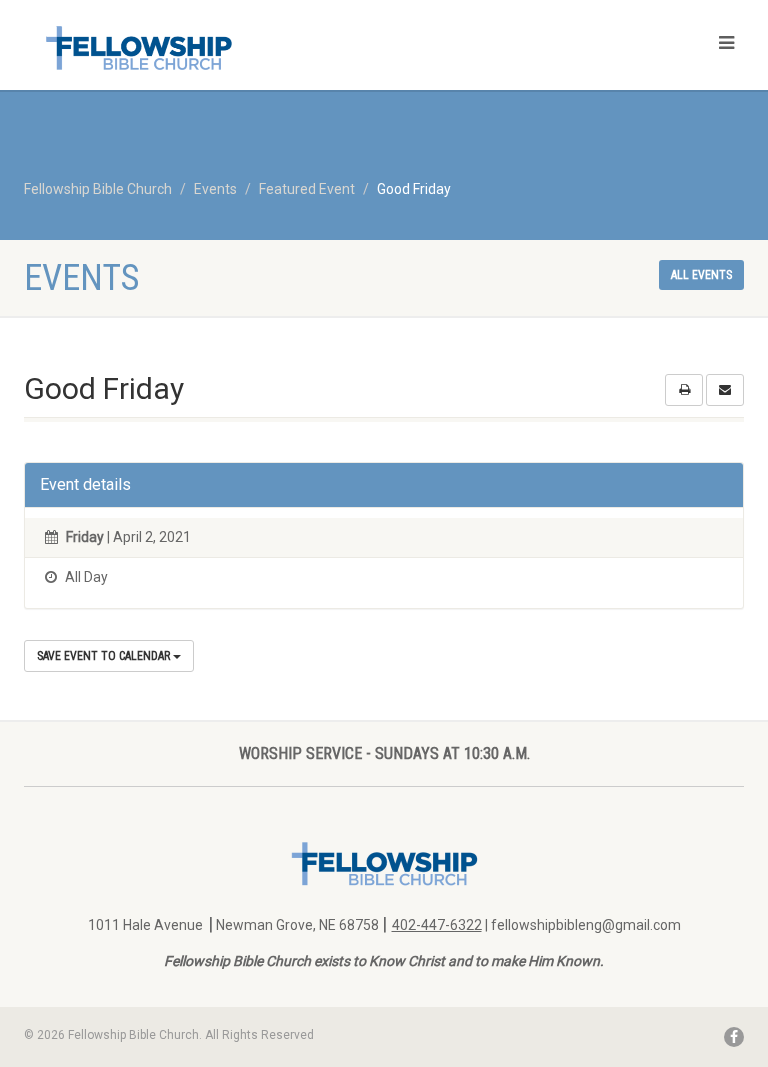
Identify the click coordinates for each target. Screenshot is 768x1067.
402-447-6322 (437, 925)
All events (701, 275)
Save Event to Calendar (105, 656)
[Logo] (196, 47)
